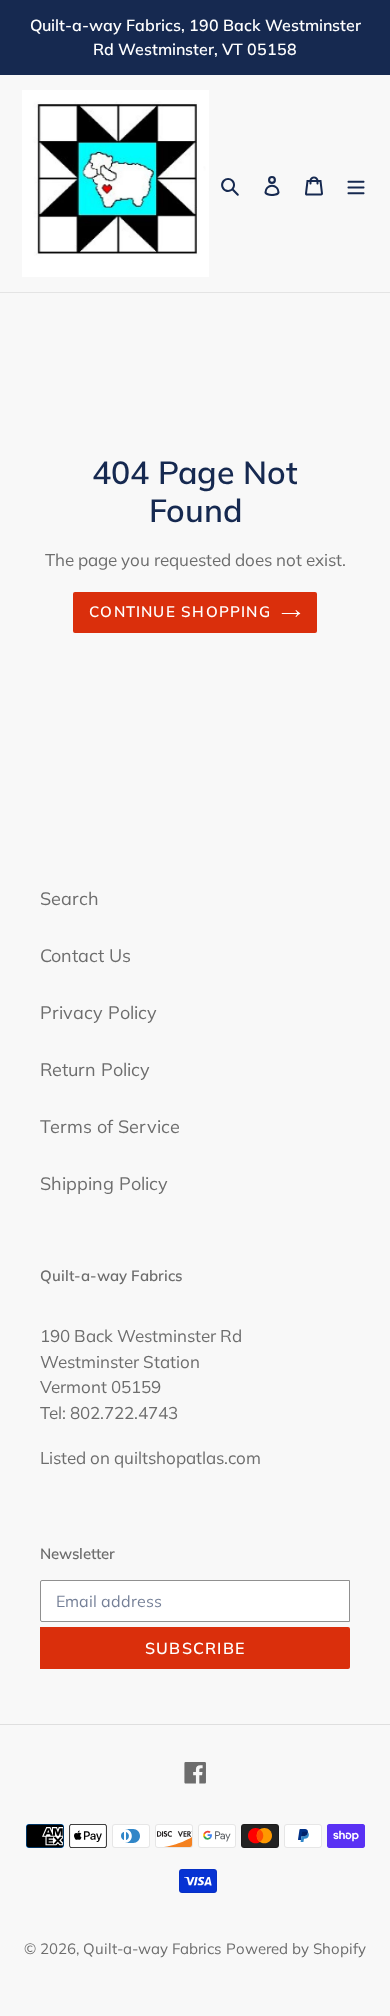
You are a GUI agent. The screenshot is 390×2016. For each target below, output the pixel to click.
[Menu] (356, 183)
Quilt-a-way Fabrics (152, 1948)
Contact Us (85, 955)
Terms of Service (110, 1126)
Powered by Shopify (296, 1948)
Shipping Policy (104, 1183)
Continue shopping (180, 611)
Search (69, 898)
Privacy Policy (98, 1012)
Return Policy (95, 1069)
